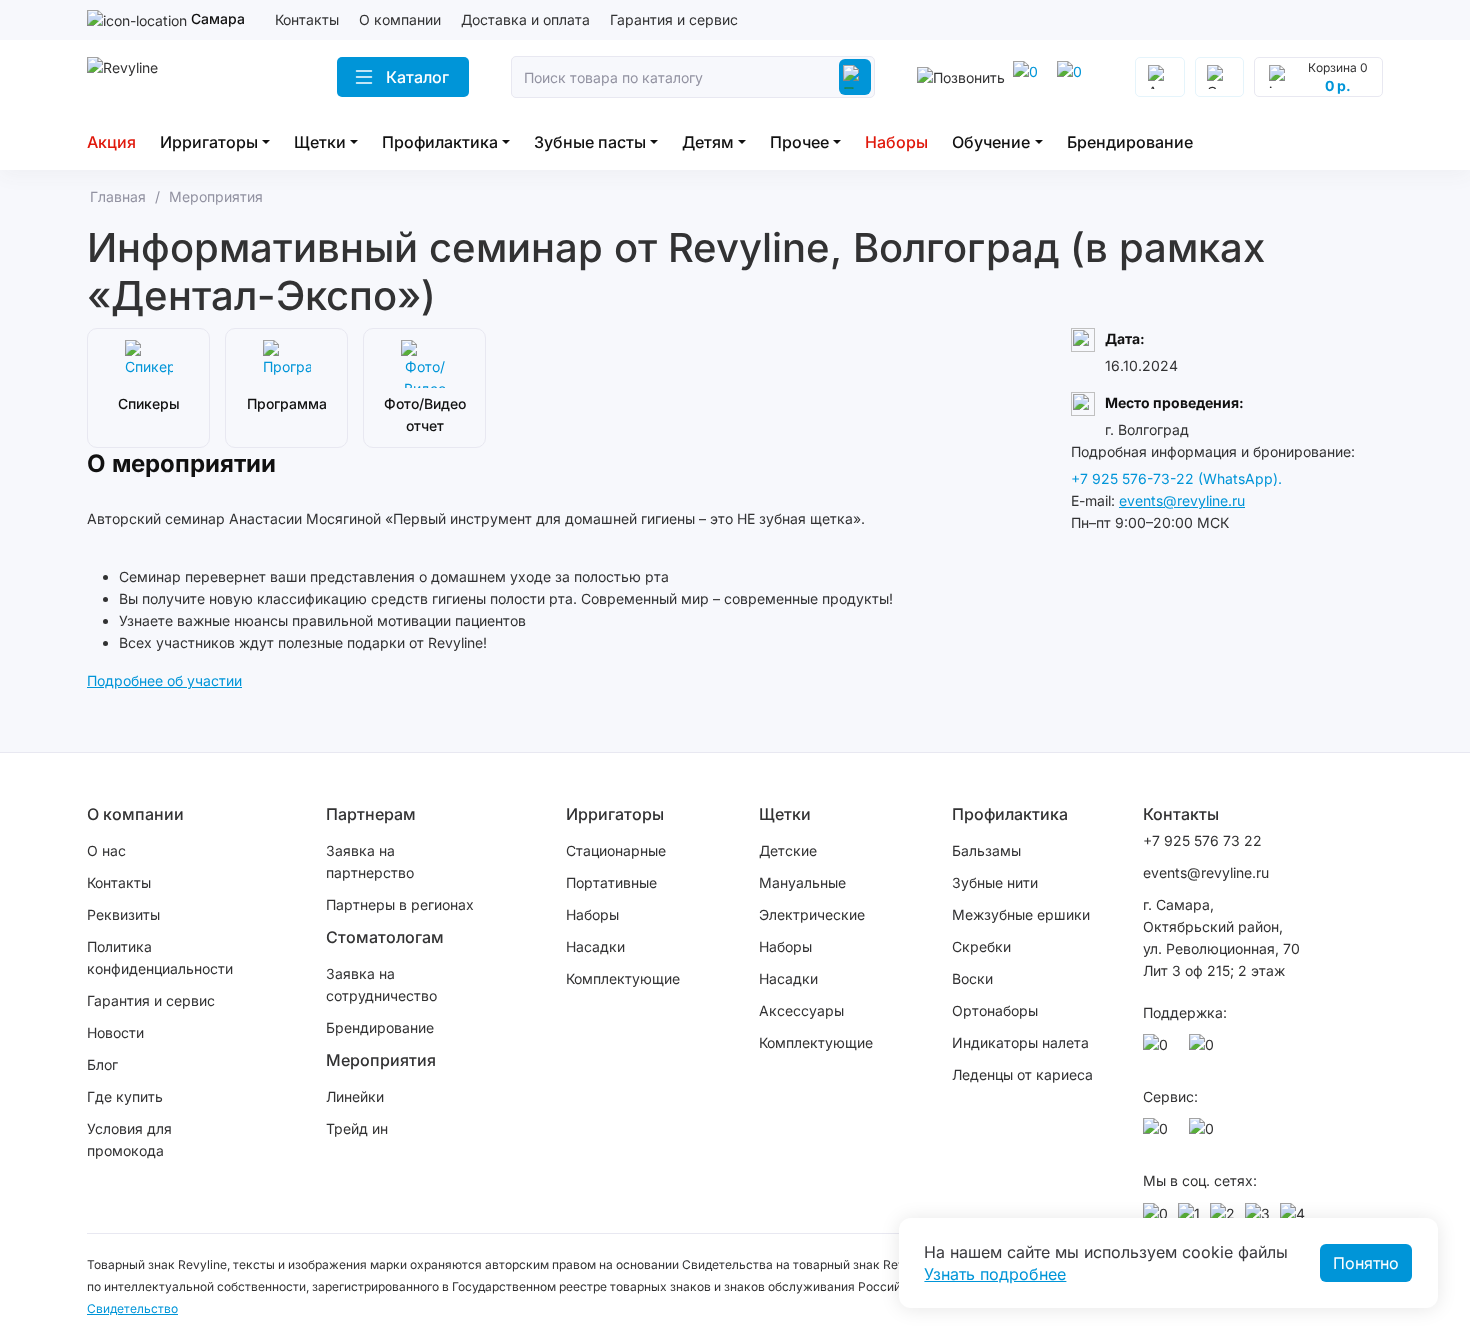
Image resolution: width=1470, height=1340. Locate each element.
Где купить (125, 1096)
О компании (400, 19)
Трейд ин (357, 1128)
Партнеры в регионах (400, 904)
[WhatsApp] (1029, 77)
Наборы (896, 142)
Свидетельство (132, 1308)
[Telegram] (1073, 77)
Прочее (799, 142)
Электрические (812, 914)
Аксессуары (801, 1010)
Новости (115, 1032)
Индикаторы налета (1020, 1042)
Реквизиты (123, 914)
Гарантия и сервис (674, 19)
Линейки (355, 1096)
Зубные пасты (590, 142)
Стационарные (616, 850)
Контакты (307, 19)
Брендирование (1130, 142)
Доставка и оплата (525, 19)
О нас (106, 850)
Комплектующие (623, 978)
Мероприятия (381, 1060)
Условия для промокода (129, 1139)
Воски (972, 978)
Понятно (1366, 1263)
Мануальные (802, 882)
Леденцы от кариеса (1022, 1074)
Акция (111, 142)
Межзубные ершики (1021, 914)
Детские (788, 850)
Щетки (320, 142)
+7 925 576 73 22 (1202, 840)
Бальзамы (986, 850)
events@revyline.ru (1182, 500)
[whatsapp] (1159, 1050)
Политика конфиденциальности (160, 957)
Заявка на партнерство (370, 861)
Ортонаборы (995, 1010)
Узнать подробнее (995, 1274)
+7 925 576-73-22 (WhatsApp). (1176, 478)
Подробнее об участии (164, 680)
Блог (102, 1064)
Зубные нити (995, 882)
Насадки (595, 946)
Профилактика (440, 142)
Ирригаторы (209, 142)
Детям (708, 142)
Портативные (611, 882)
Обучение (991, 142)
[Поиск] (855, 77)
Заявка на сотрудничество (381, 984)
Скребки (981, 946)
